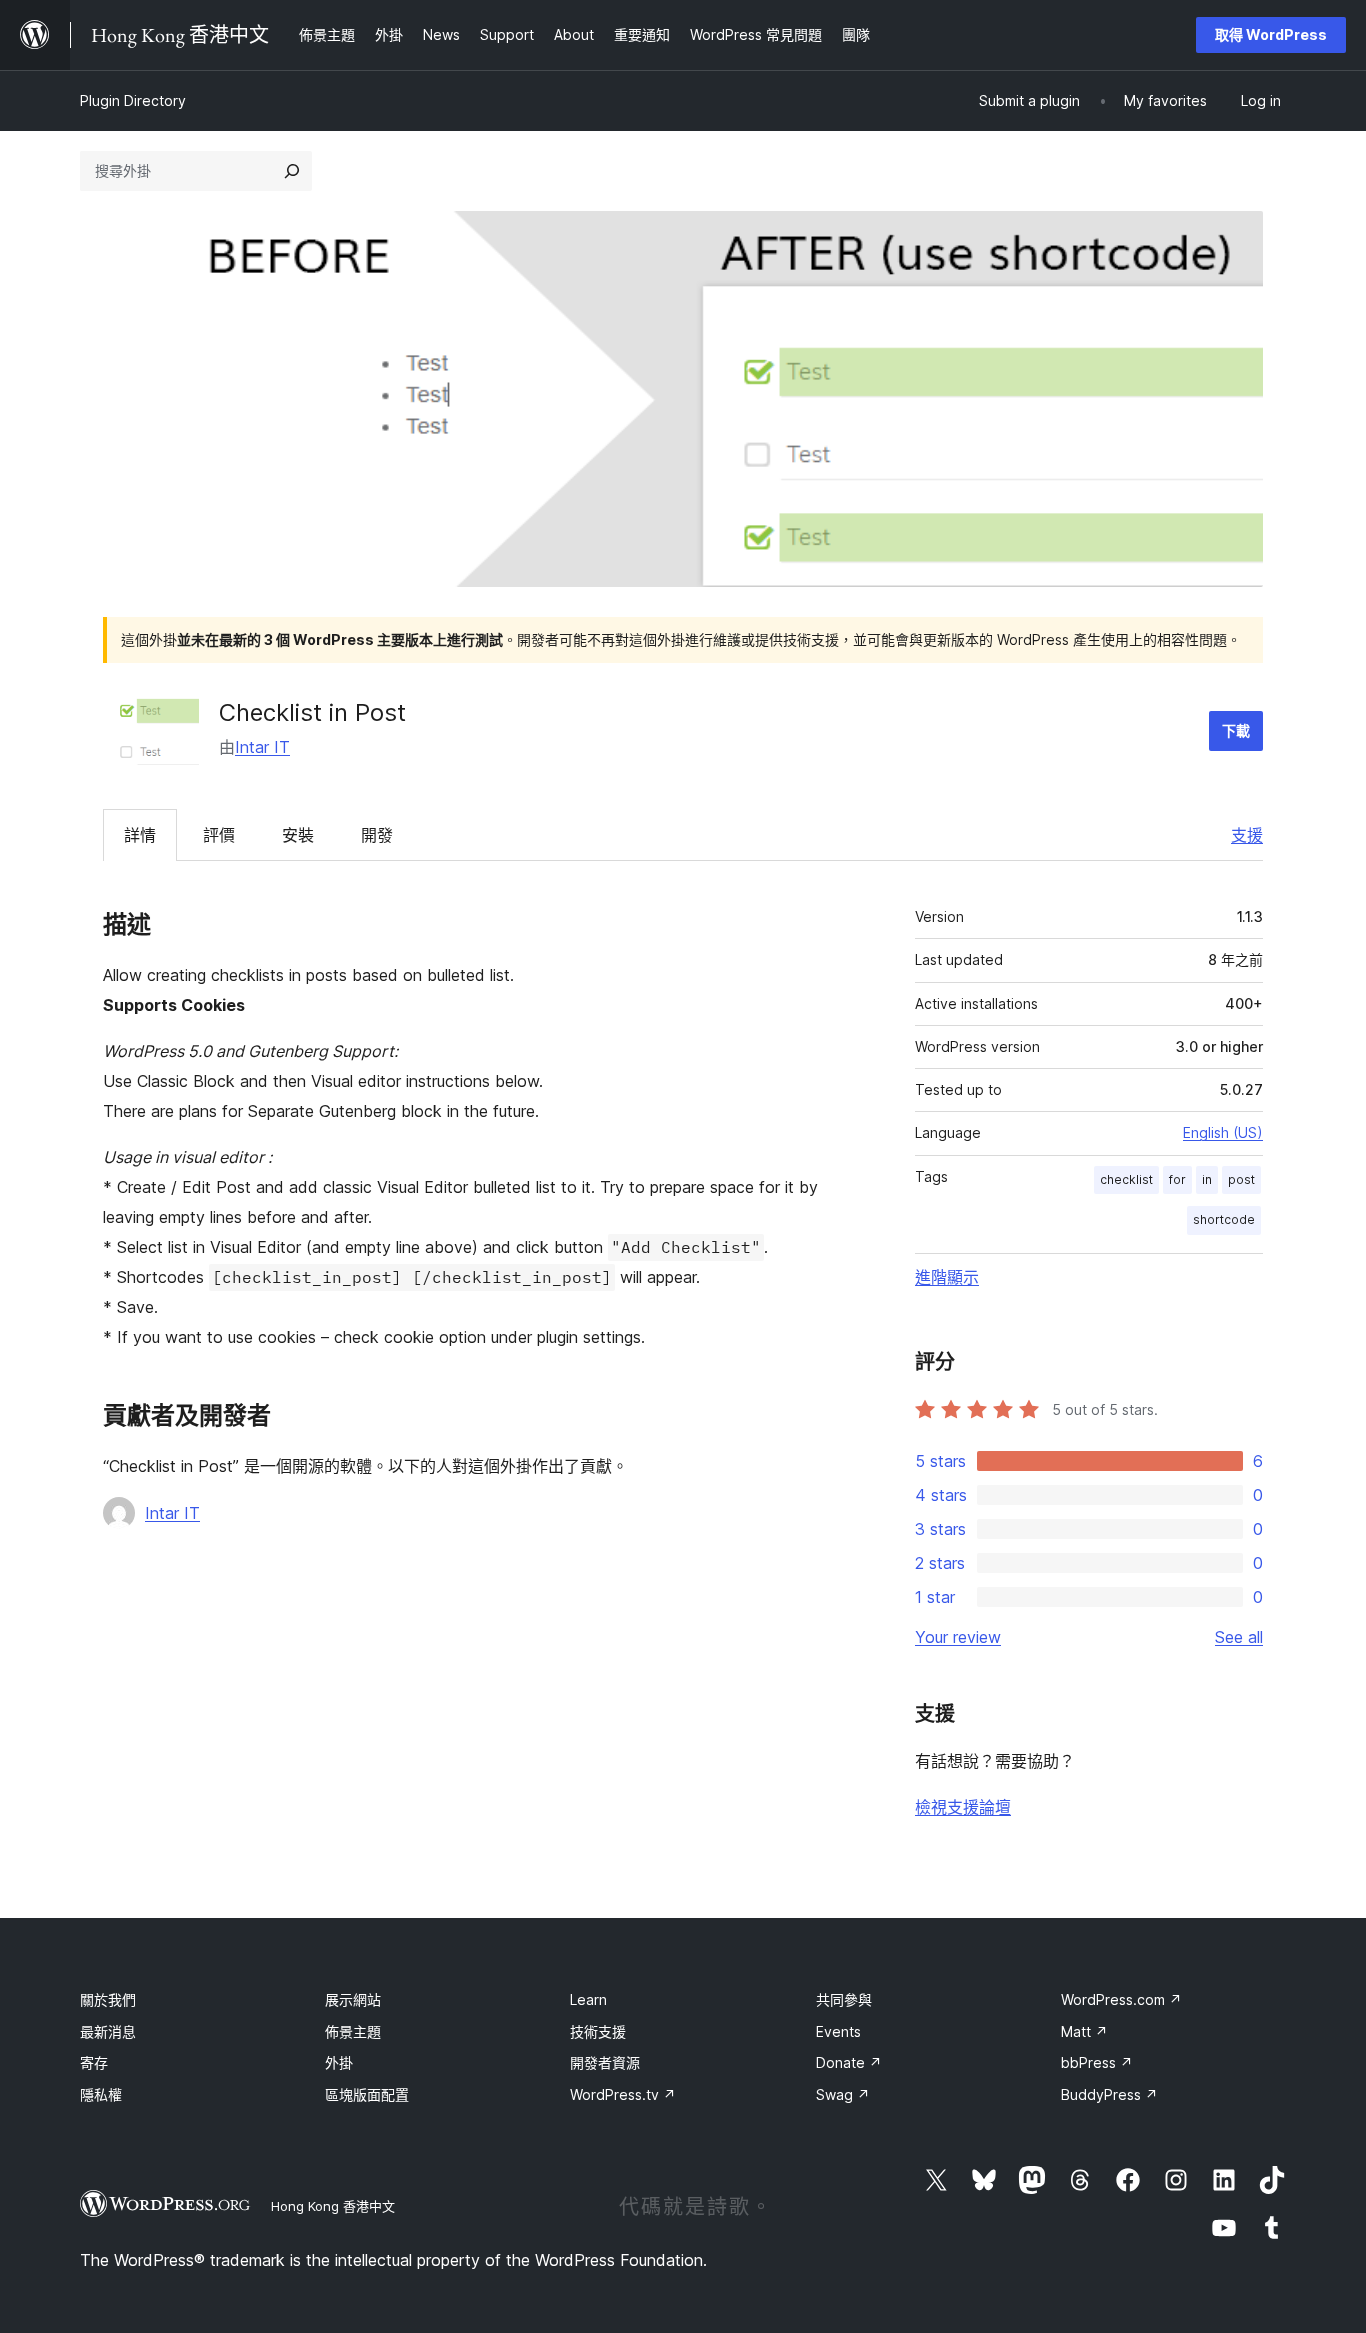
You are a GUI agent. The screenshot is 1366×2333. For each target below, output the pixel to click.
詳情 (140, 835)
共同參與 (844, 1999)
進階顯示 (947, 1277)
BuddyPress (1109, 2094)
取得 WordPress (1271, 34)
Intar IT (262, 747)
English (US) (1223, 1132)
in (1207, 1179)
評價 (219, 835)
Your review (958, 1637)
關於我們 (108, 1999)
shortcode (1224, 1219)
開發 (377, 835)
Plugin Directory (133, 100)
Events (838, 2031)
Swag (843, 2094)
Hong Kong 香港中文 (333, 2206)
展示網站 (353, 1999)
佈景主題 (353, 2031)
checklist (1126, 1179)
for (1177, 1179)
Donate (849, 2062)
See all (1239, 1637)
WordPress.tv (623, 2094)
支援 (1247, 835)
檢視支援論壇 (963, 1807)
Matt (1084, 2031)
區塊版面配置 (367, 2094)
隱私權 (101, 2094)
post (1241, 1179)
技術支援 (598, 2031)
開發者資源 (605, 2062)
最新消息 (108, 2031)
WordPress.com (1121, 1999)
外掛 (339, 2062)
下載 (1236, 730)
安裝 (298, 835)
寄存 (94, 2062)
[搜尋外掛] (292, 171)
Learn (588, 1999)
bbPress (1097, 2062)
